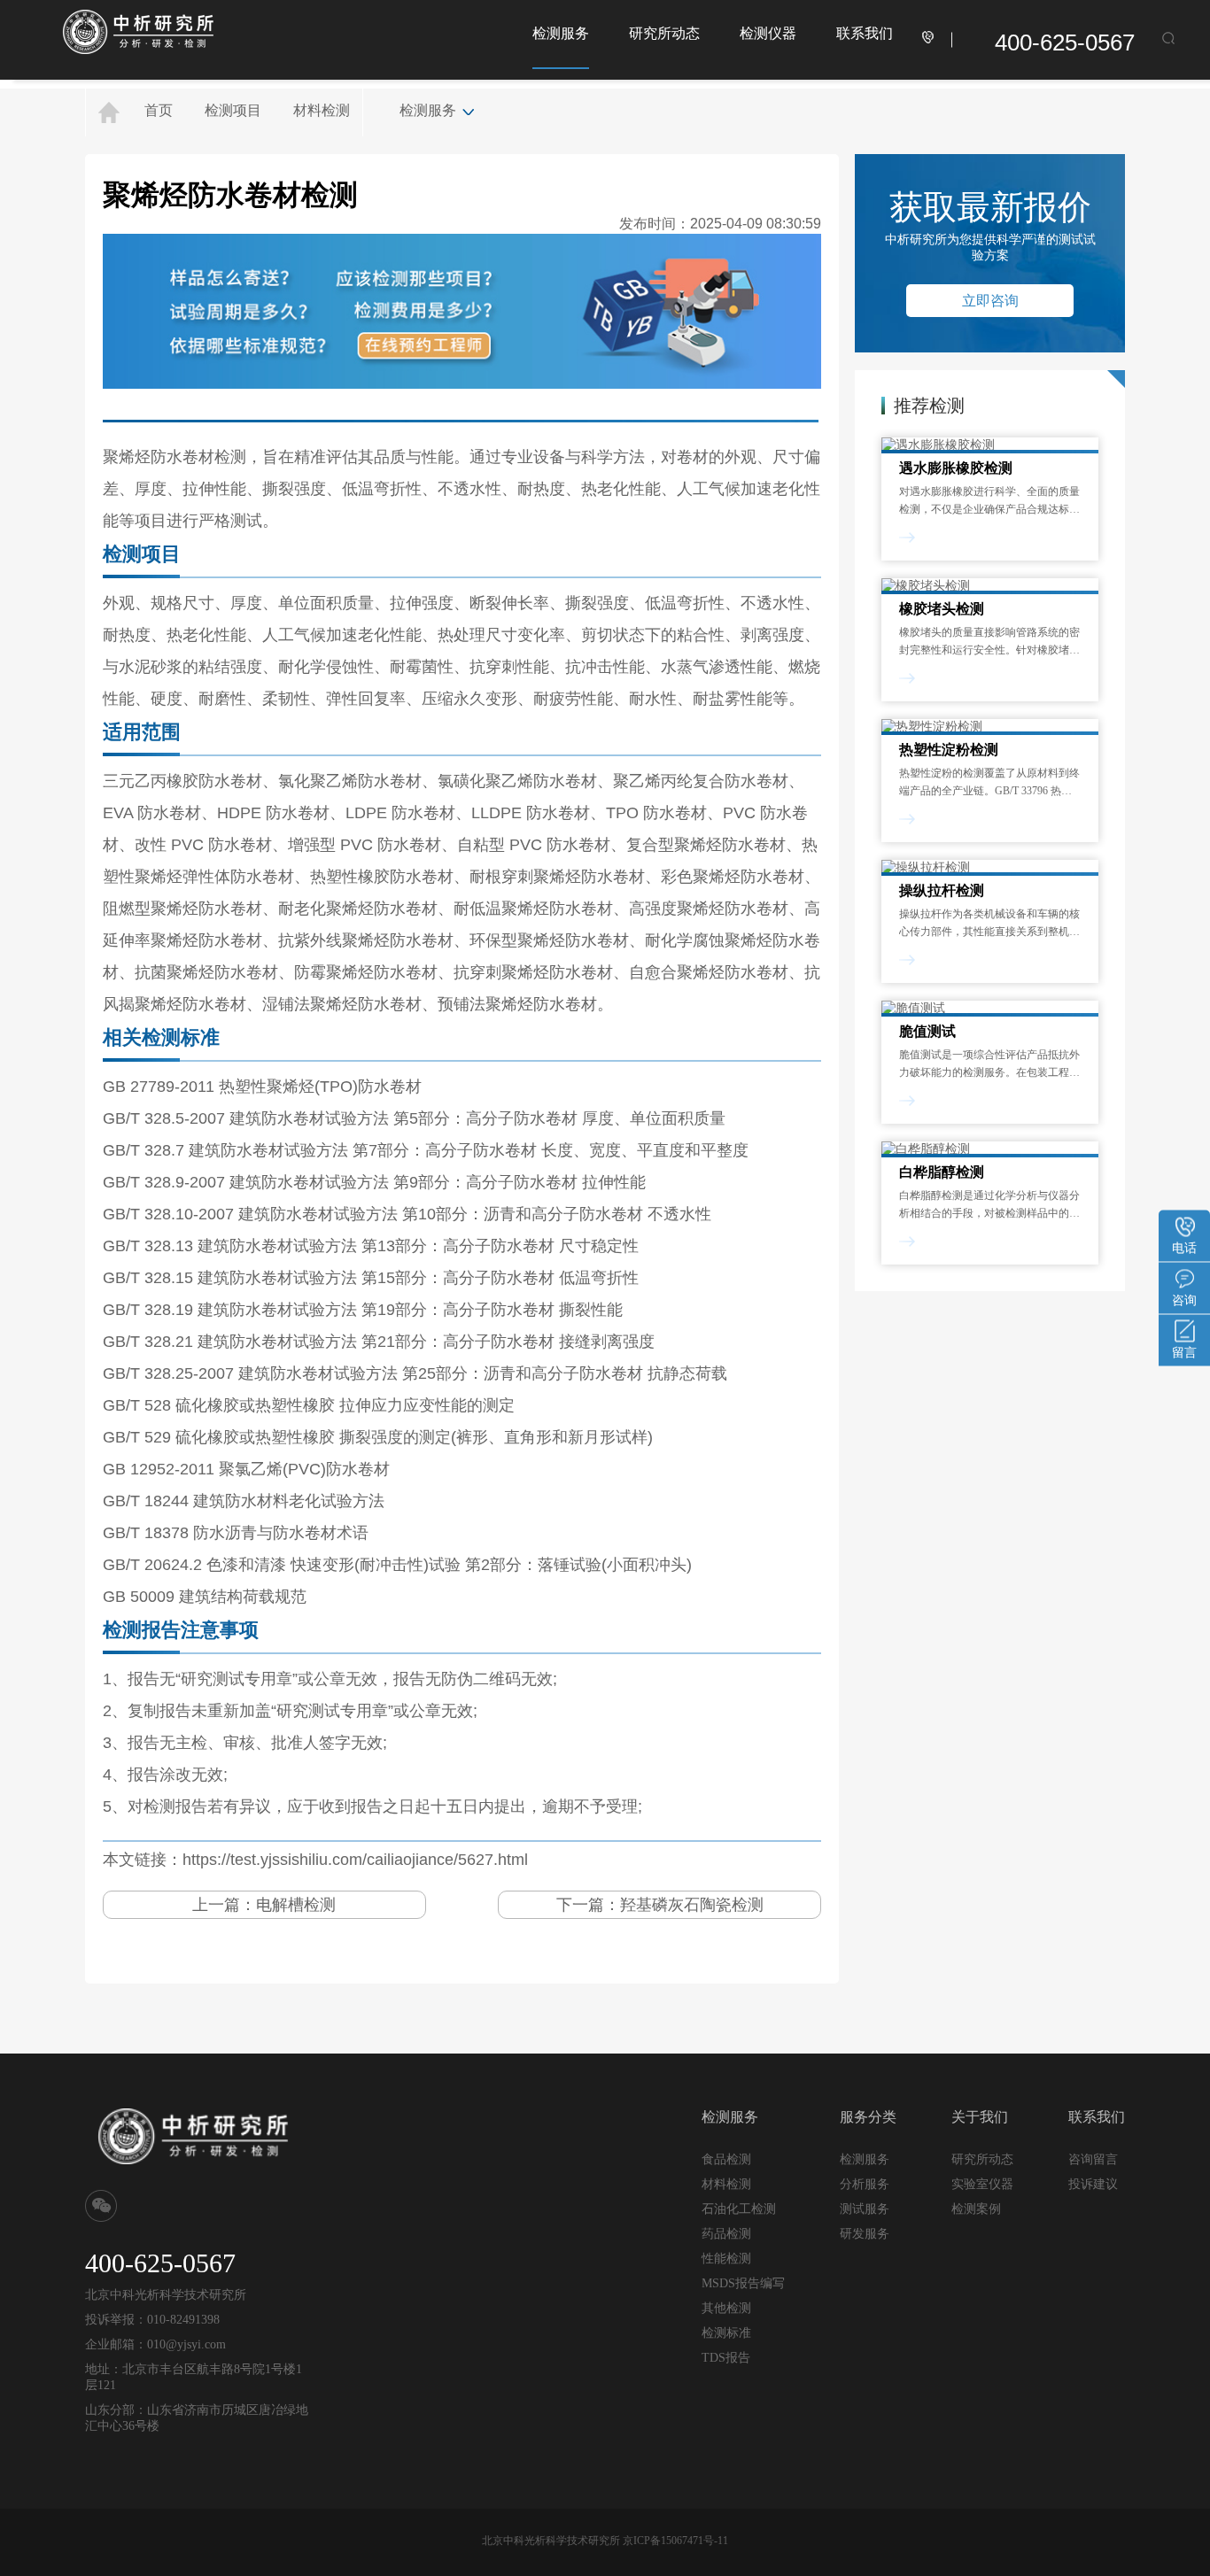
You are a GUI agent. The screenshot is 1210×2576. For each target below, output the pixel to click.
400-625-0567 (1065, 43)
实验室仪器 (982, 2184)
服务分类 (868, 2117)
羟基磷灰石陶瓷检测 (692, 1905)
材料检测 (322, 110)
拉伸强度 (422, 603)
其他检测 (726, 2308)
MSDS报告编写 (743, 2283)
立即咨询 (990, 301)
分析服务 (865, 2184)
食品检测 (726, 2159)
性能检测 (726, 2259)
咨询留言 (1093, 2159)
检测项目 (233, 110)
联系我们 (865, 33)
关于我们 (980, 2117)
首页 (159, 110)
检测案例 (976, 2209)
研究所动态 (664, 33)
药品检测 (726, 2234)
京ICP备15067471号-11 (675, 2541)
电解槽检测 (296, 1905)
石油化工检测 (739, 2209)
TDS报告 (726, 2358)
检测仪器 (768, 33)
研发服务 (865, 2233)
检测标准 (726, 2333)
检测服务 (561, 33)
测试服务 (865, 2209)
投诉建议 (1093, 2184)
